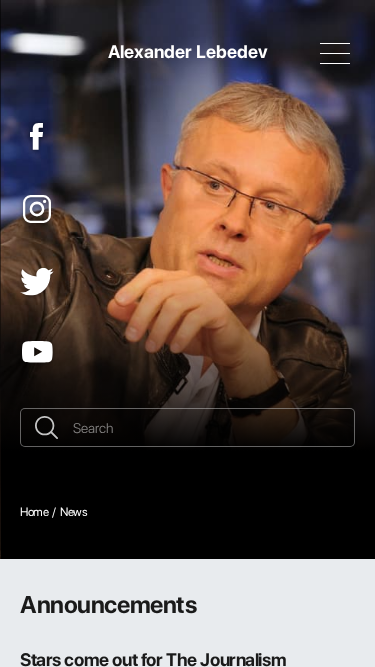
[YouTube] (37, 352)
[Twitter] (37, 282)
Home (34, 511)
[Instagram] (37, 209)
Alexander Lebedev (188, 51)
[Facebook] (37, 136)
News (73, 511)
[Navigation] (335, 53)
